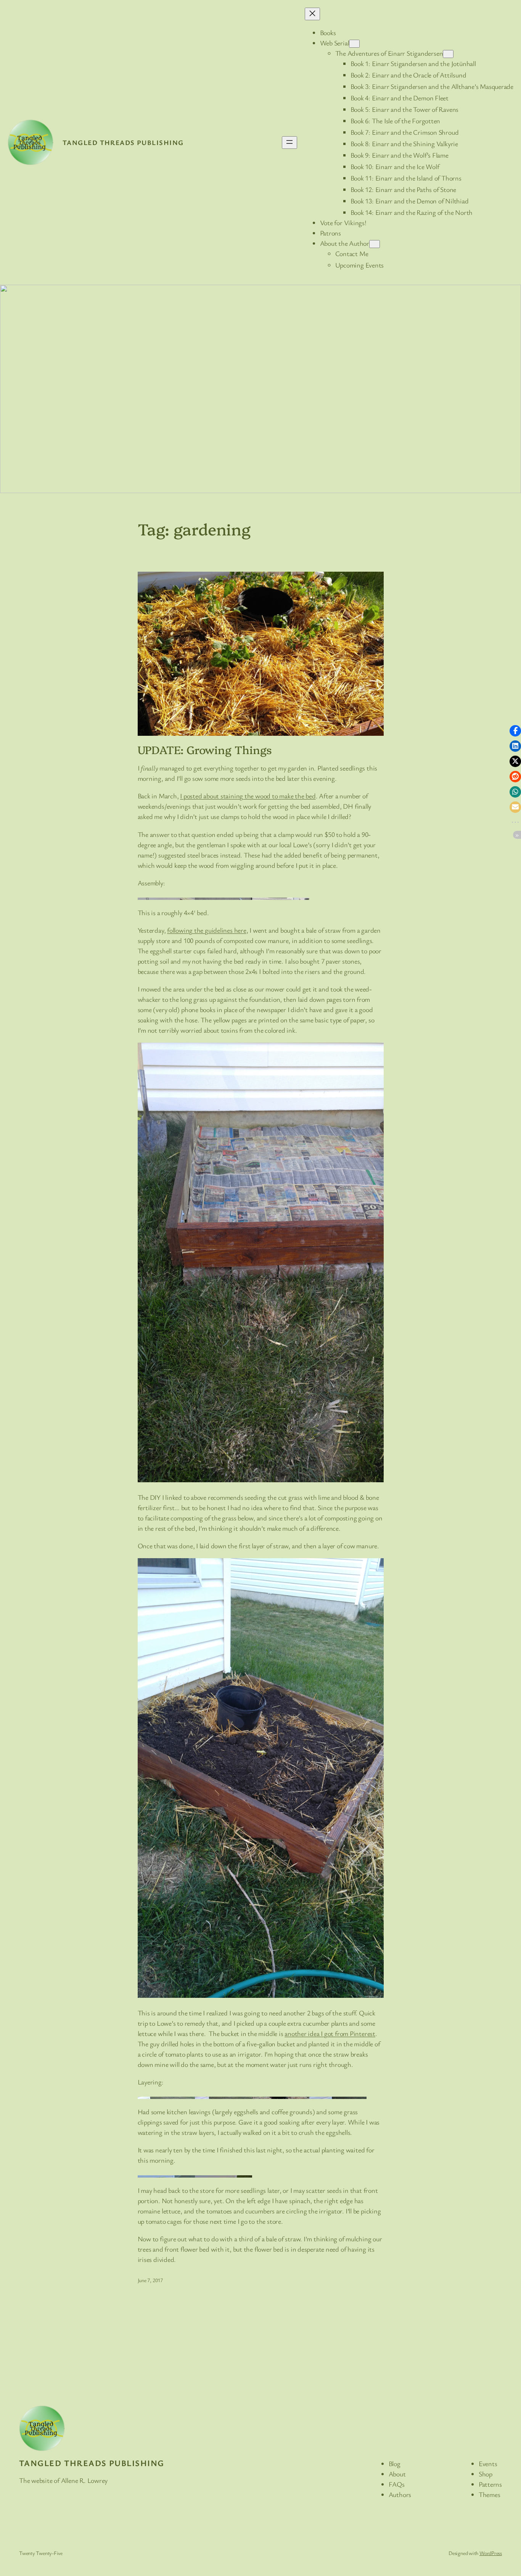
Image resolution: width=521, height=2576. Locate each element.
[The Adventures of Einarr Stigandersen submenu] (448, 54)
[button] (515, 731)
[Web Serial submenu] (354, 44)
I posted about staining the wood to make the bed (248, 796)
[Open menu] (289, 143)
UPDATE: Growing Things (205, 750)
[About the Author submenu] (375, 244)
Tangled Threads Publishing (123, 142)
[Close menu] (312, 14)
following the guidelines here (207, 930)
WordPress (491, 2553)
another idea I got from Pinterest (330, 2033)
